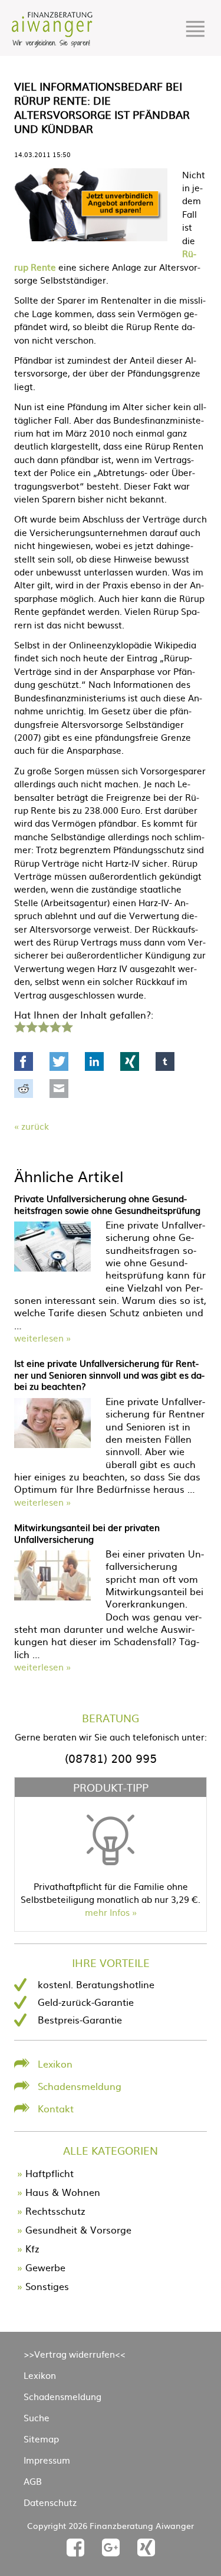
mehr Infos (107, 1912)
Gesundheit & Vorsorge (78, 2229)
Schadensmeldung (80, 2086)
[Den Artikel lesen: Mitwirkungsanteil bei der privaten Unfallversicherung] (52, 1596)
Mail (59, 1089)
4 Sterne (55, 1026)
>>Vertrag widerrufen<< (75, 2354)
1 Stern (19, 1026)
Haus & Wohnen (63, 2192)
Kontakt (56, 2108)
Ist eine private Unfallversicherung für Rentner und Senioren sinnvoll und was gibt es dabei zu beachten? (109, 1374)
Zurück (35, 1126)
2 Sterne (31, 1026)
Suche (37, 2417)
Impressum (47, 2460)
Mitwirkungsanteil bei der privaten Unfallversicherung (87, 1533)
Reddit (24, 1089)
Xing (130, 1061)
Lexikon (55, 2064)
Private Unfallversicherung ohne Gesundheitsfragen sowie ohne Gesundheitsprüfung (107, 1204)
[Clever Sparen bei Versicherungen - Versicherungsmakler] (52, 44)
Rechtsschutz (55, 2211)
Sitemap (41, 2439)
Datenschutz (50, 2502)
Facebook (24, 1061)
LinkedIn (94, 1061)
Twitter (59, 1061)
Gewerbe (45, 2267)
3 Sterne (43, 1026)
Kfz (32, 2248)
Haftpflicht (50, 2173)
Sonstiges (47, 2286)
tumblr (165, 1061)
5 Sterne (67, 1026)
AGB (33, 2481)
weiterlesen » (42, 1338)
